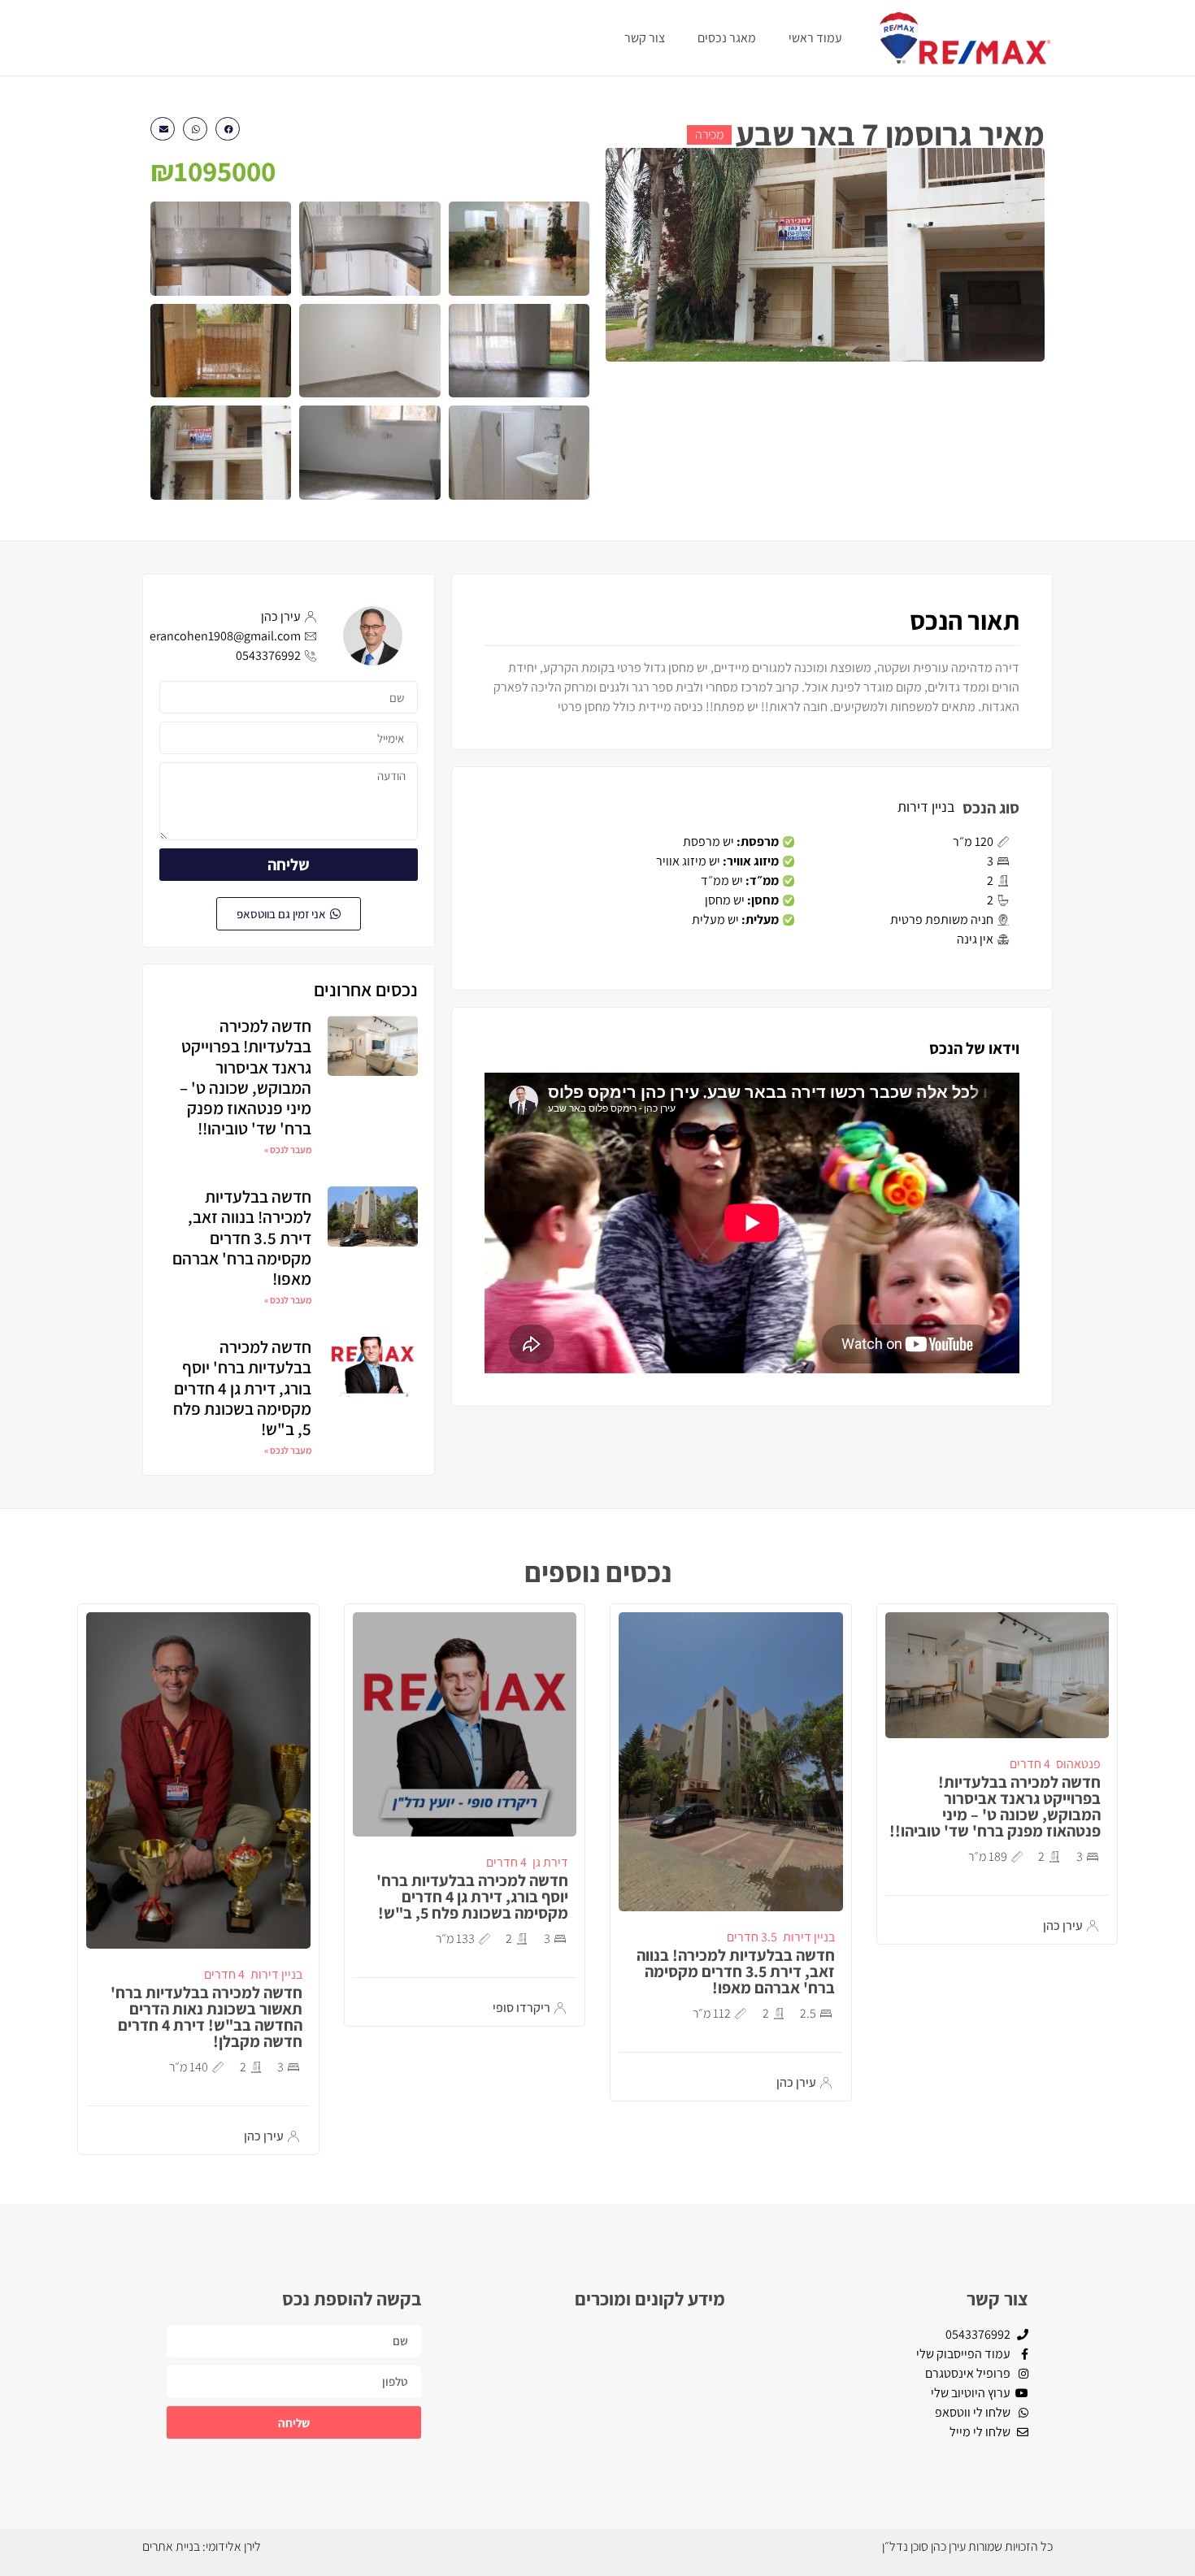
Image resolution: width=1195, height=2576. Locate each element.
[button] (228, 129)
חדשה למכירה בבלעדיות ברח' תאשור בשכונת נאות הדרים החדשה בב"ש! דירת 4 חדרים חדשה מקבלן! (206, 2017)
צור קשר (645, 38)
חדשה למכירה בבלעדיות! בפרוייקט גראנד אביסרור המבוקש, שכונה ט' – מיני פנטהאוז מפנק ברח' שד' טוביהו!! (246, 1077)
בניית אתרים (171, 2546)
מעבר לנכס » (288, 1149)
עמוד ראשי (815, 38)
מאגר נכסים (727, 38)
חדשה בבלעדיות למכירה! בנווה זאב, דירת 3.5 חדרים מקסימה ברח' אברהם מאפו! (242, 1238)
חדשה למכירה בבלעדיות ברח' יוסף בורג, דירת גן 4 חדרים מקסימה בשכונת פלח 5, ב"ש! (242, 1388)
